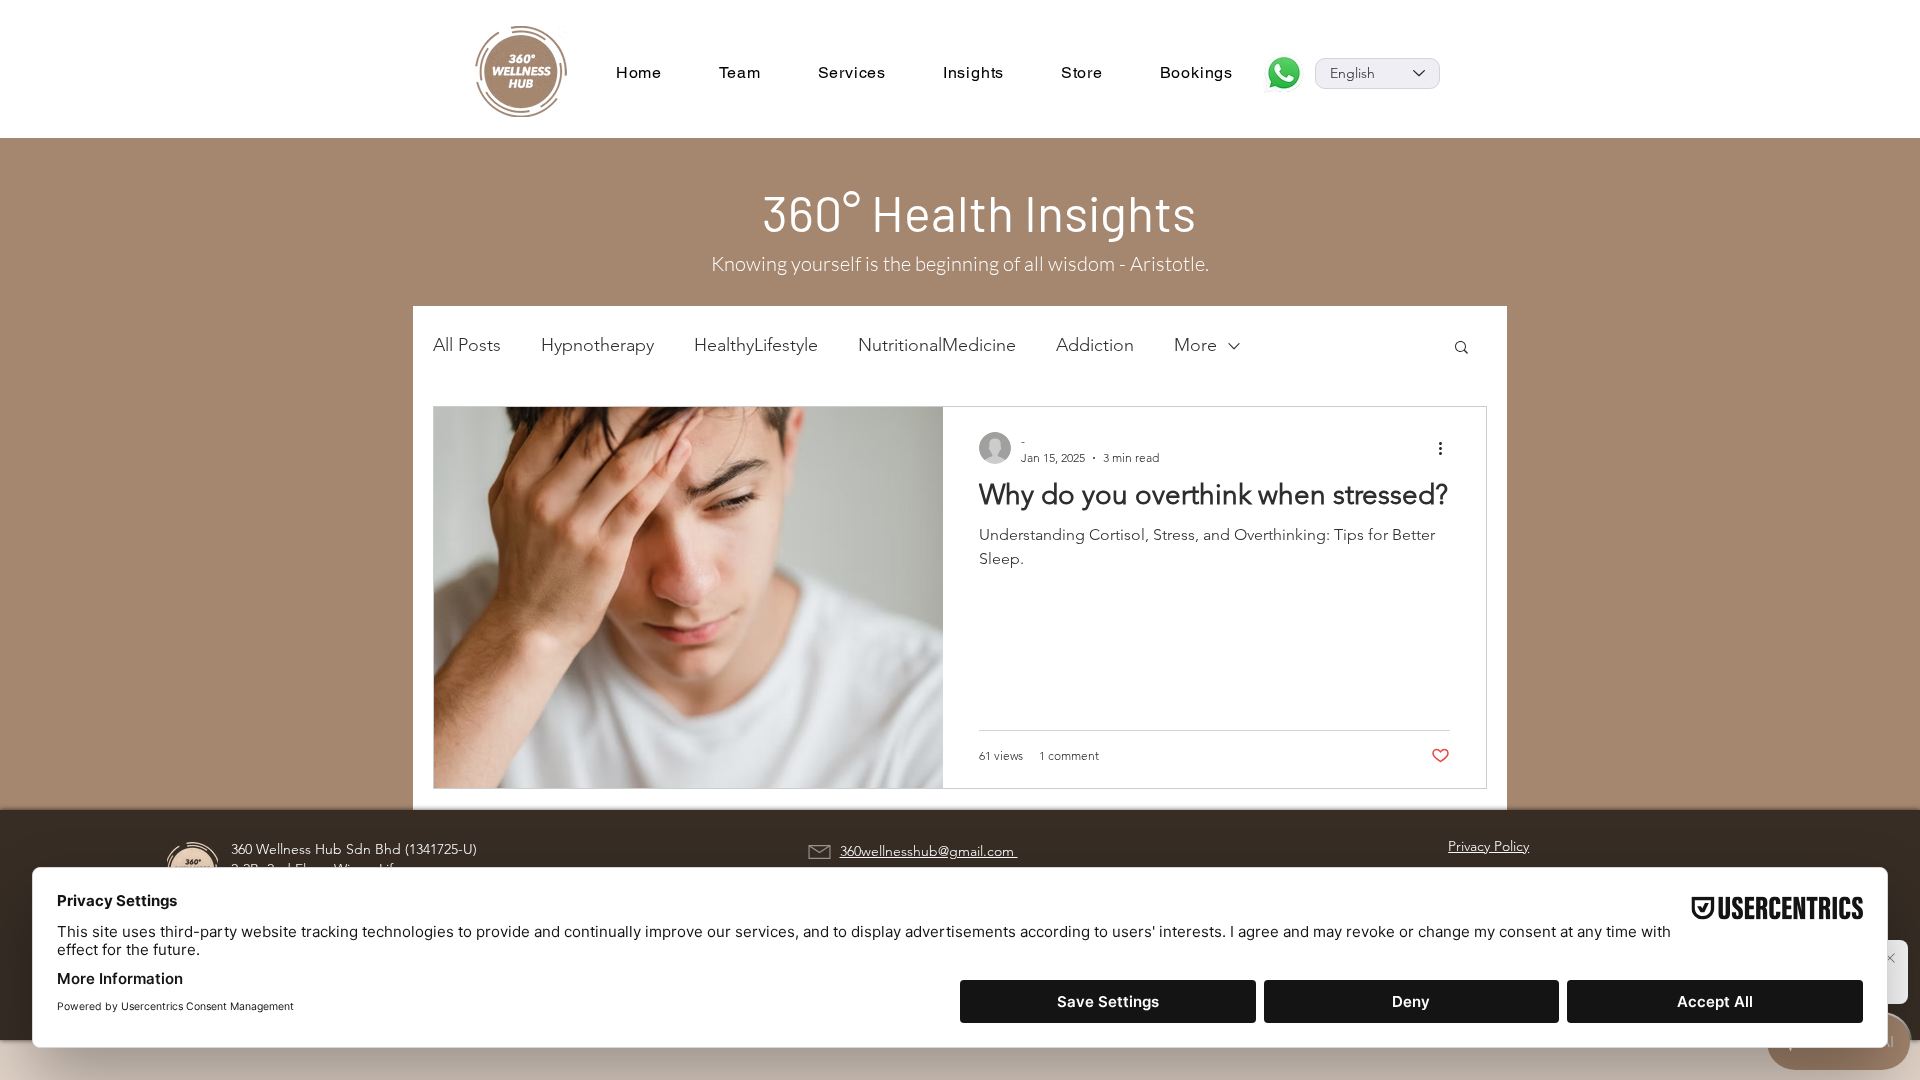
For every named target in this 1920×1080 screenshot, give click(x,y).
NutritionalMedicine (937, 345)
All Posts (467, 345)
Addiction (1095, 345)
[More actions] (1447, 448)
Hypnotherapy (597, 345)
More (1195, 345)
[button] (1461, 348)
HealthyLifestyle (756, 345)
